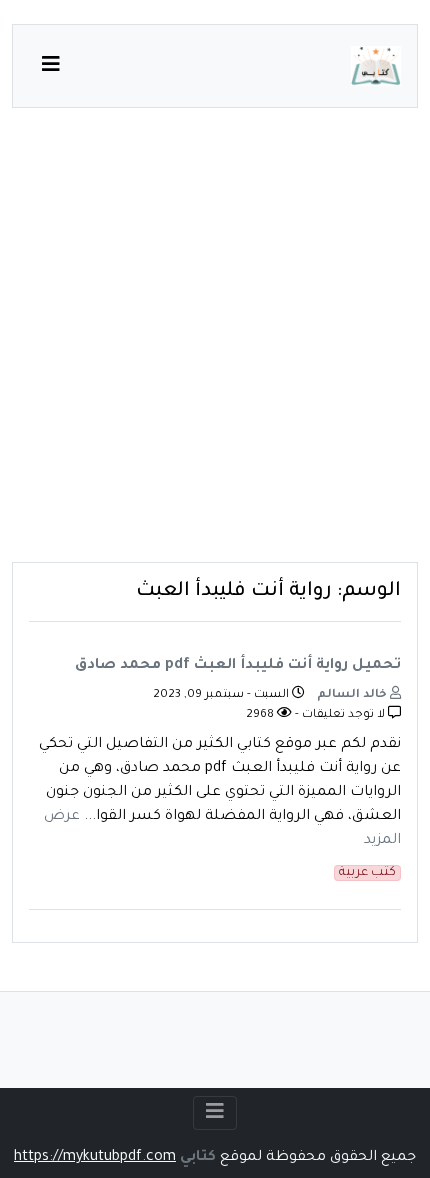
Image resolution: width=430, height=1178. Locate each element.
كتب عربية (367, 873)
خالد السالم (353, 695)
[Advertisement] (215, 347)
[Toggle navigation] (215, 1113)
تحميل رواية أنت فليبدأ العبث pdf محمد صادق (238, 666)
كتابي (198, 1158)
